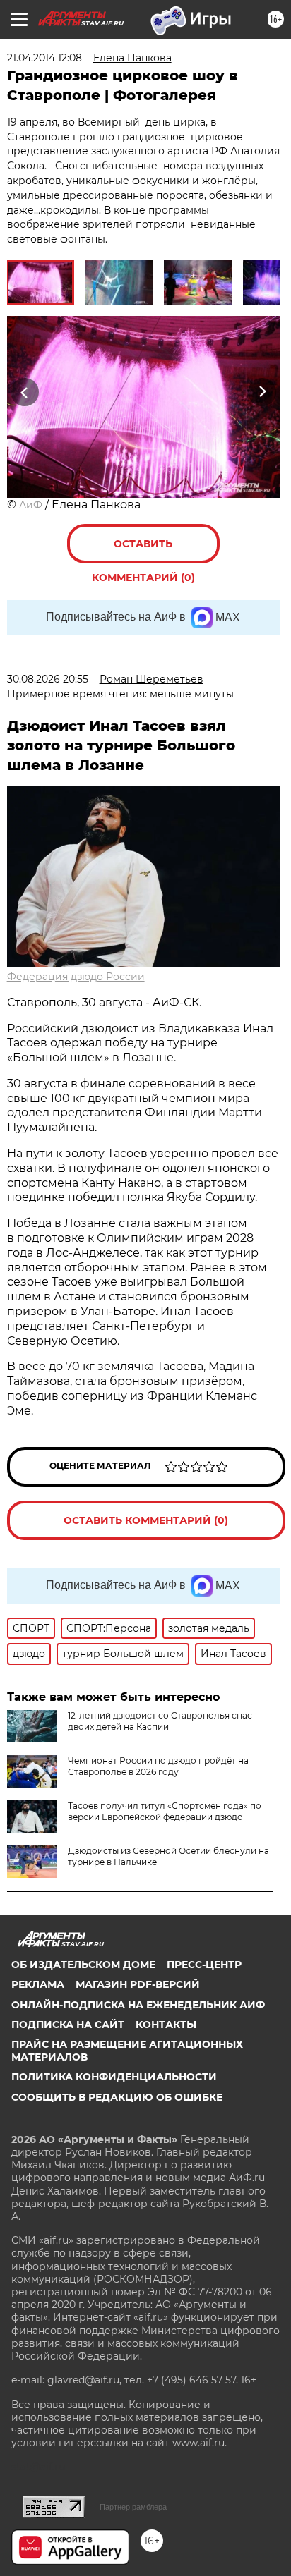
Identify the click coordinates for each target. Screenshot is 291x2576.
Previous (23, 392)
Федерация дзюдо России (76, 977)
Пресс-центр (204, 1965)
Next (262, 392)
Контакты (166, 2025)
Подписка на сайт (68, 2025)
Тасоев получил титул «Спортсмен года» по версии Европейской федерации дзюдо (165, 1811)
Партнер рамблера (133, 2507)
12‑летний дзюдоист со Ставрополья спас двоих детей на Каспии (160, 1721)
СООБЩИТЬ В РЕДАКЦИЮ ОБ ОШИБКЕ (117, 2097)
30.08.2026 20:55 (48, 679)
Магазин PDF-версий (138, 1984)
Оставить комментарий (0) (143, 550)
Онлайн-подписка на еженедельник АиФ (138, 2005)
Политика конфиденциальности (114, 2077)
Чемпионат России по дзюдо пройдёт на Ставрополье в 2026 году (158, 1766)
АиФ (31, 505)
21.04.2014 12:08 (44, 58)
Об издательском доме (83, 1965)
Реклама (38, 1984)
